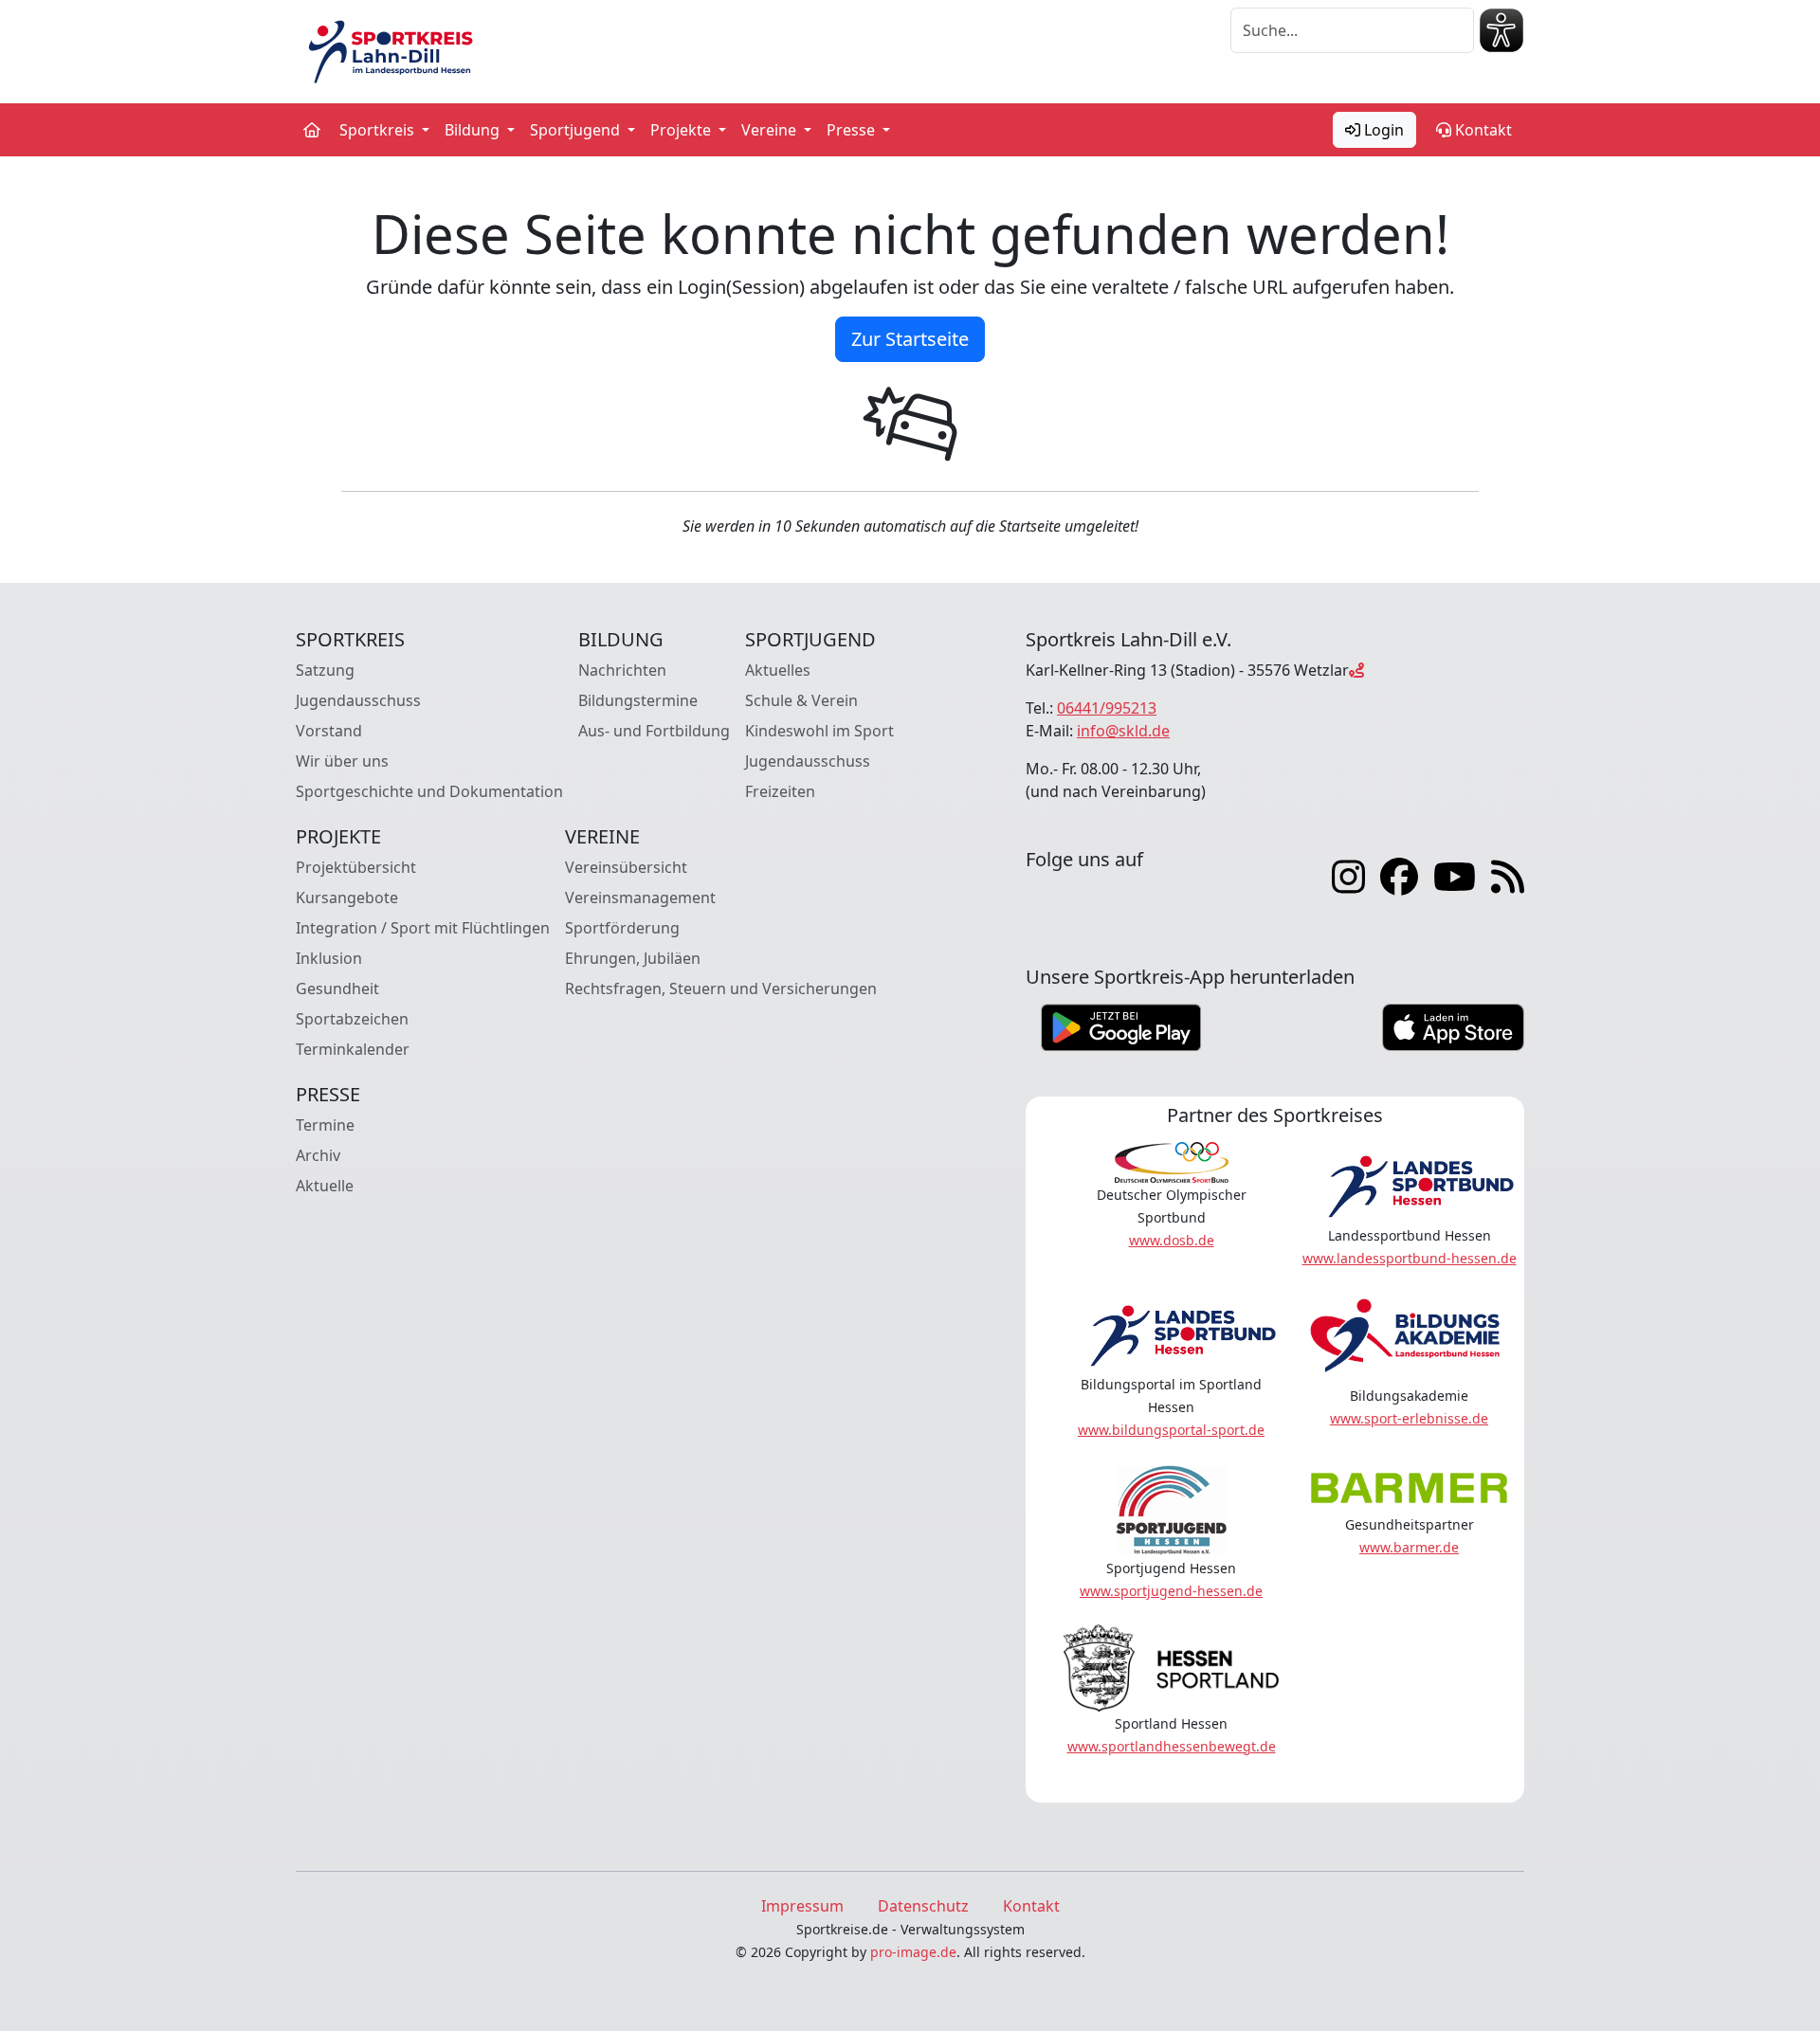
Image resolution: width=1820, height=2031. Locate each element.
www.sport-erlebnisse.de (1409, 1418)
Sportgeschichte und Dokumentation (429, 791)
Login (1382, 130)
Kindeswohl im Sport (819, 731)
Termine (325, 1125)
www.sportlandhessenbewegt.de (1172, 1746)
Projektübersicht (356, 867)
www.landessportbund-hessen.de (1410, 1258)
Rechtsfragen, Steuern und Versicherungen (721, 988)
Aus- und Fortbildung (654, 731)
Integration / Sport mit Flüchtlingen (423, 928)
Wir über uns (342, 761)
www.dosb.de (1172, 1240)
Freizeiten (780, 791)
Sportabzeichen (352, 1019)
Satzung (325, 670)
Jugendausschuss (358, 700)
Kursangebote (347, 898)
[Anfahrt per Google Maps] (1356, 670)
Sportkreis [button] (379, 130)
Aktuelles (778, 670)
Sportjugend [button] (577, 130)
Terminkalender (353, 1049)
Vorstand (329, 731)
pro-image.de (913, 1952)
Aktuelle (325, 1186)
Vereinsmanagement (640, 898)
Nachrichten (622, 670)
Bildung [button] (474, 130)
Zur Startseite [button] (910, 339)
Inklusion (329, 958)
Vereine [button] (771, 130)
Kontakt (1482, 130)
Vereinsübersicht (626, 867)
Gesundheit (337, 988)
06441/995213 (1107, 708)
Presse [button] (853, 130)
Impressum (802, 1906)
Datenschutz (923, 1906)
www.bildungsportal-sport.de (1171, 1430)
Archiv (318, 1155)
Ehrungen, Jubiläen (633, 958)
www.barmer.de (1409, 1547)
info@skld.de (1123, 731)
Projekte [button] (682, 130)
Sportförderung (622, 928)
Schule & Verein (801, 700)
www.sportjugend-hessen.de (1171, 1591)
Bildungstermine (638, 700)
